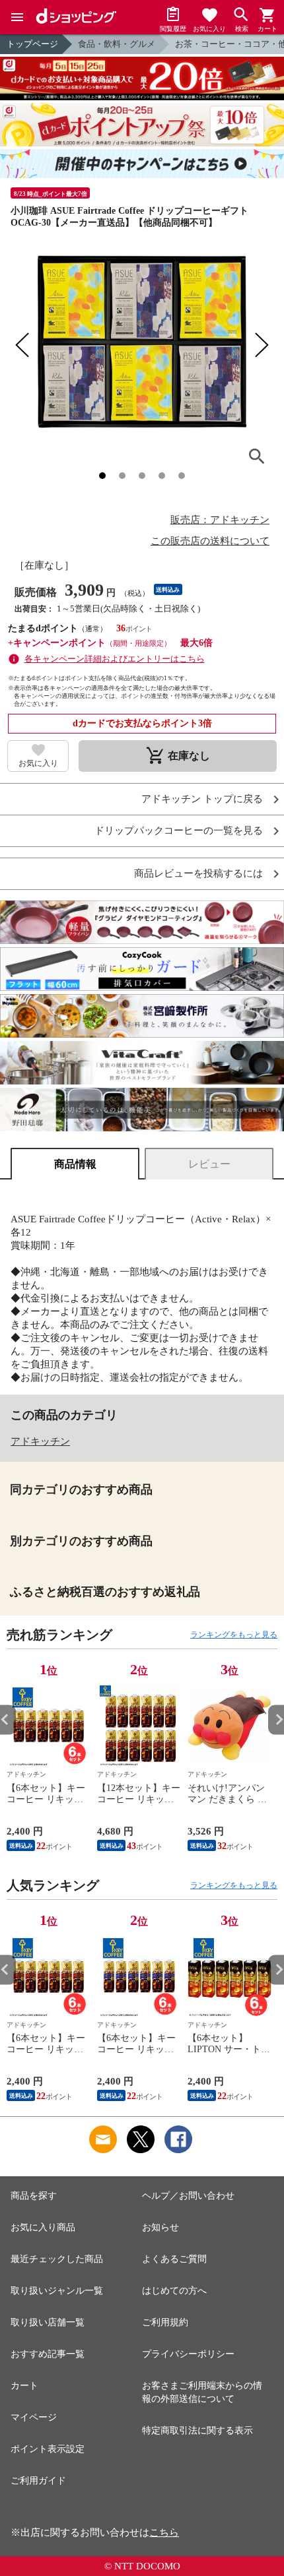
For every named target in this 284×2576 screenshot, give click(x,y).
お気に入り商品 (43, 2227)
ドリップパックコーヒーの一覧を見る (179, 831)
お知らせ (160, 2227)
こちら (164, 2532)
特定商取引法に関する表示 (197, 2431)
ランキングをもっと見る (234, 1635)
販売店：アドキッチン (220, 520)
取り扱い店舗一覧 (48, 2322)
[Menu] (17, 17)
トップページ (32, 44)
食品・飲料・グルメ (117, 44)
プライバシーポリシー (188, 2354)
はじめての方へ (174, 2291)
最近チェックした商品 (57, 2259)
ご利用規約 (165, 2322)
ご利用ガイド (38, 2481)
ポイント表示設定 (48, 2449)
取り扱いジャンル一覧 (57, 2291)
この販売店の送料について (210, 541)
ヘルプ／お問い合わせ (188, 2196)
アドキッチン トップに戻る (202, 799)
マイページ (34, 2417)
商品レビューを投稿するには (198, 874)
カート (24, 2386)
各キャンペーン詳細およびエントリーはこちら (115, 659)
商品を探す (34, 2196)
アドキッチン (40, 1441)
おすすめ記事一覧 (48, 2354)
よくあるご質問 (174, 2259)
